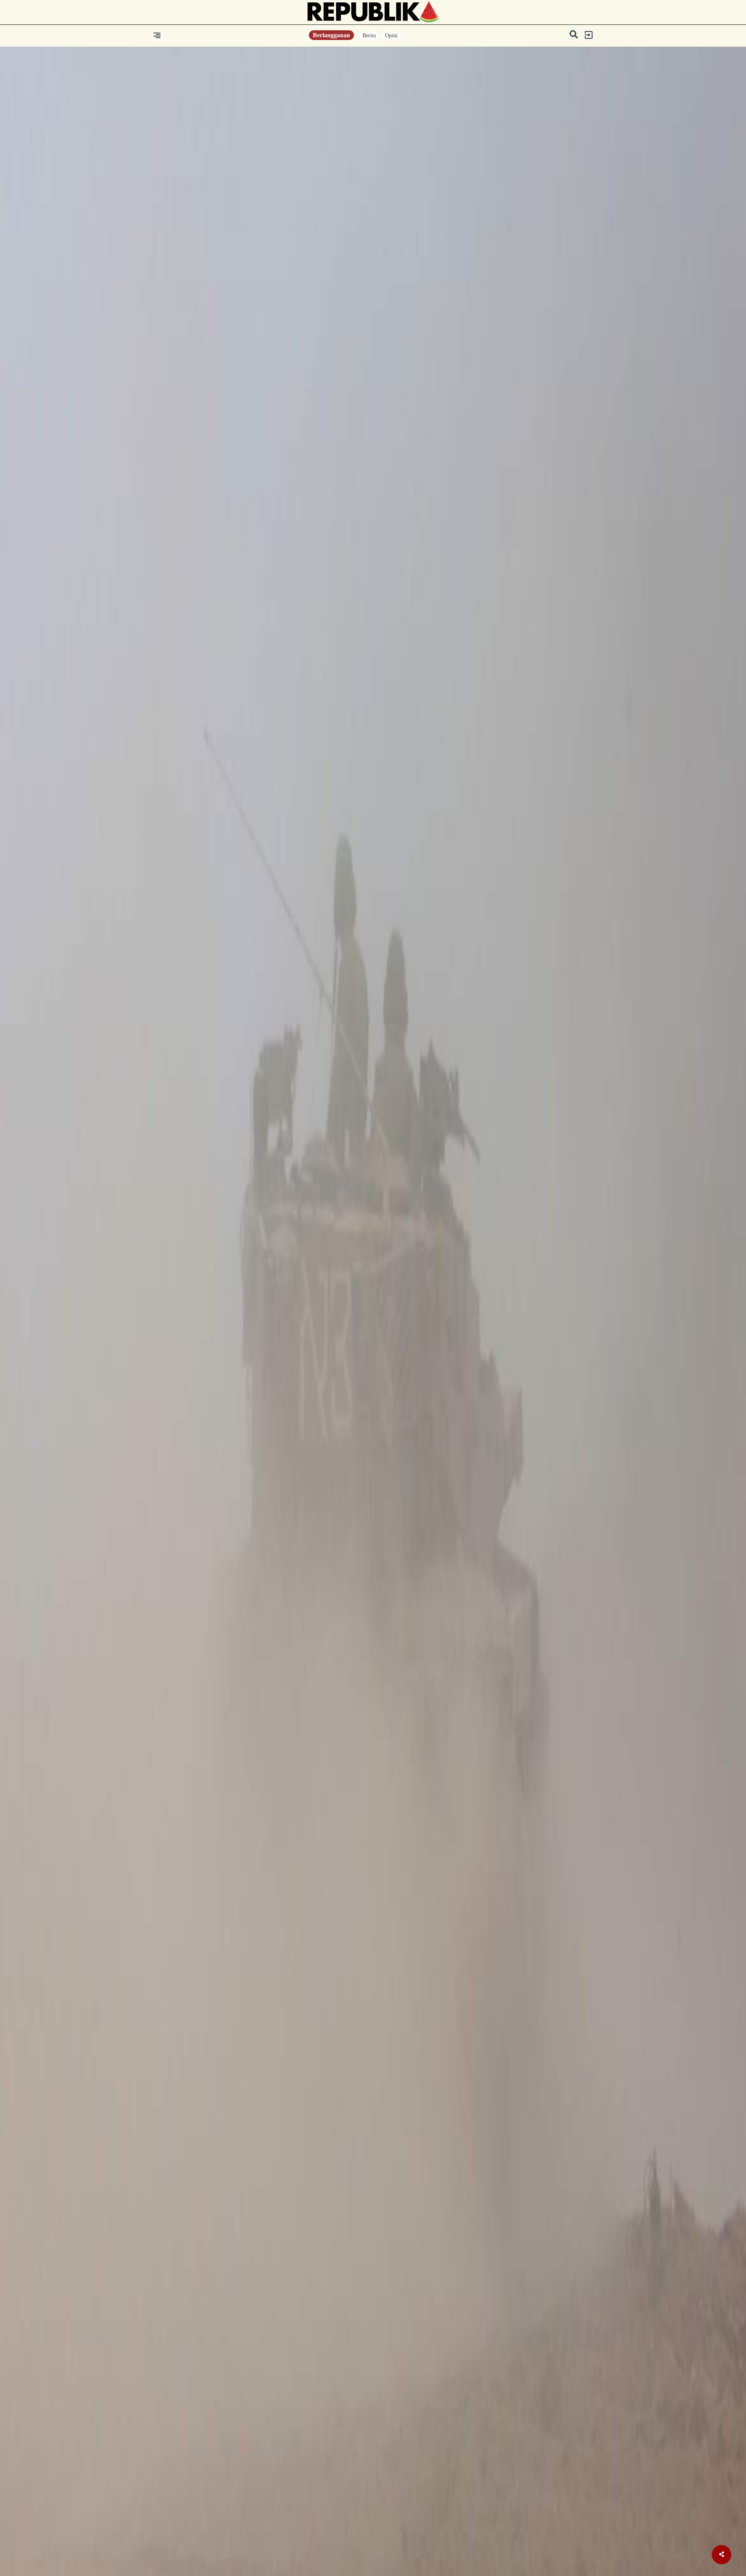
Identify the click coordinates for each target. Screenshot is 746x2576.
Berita (369, 36)
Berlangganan (331, 35)
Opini (391, 36)
